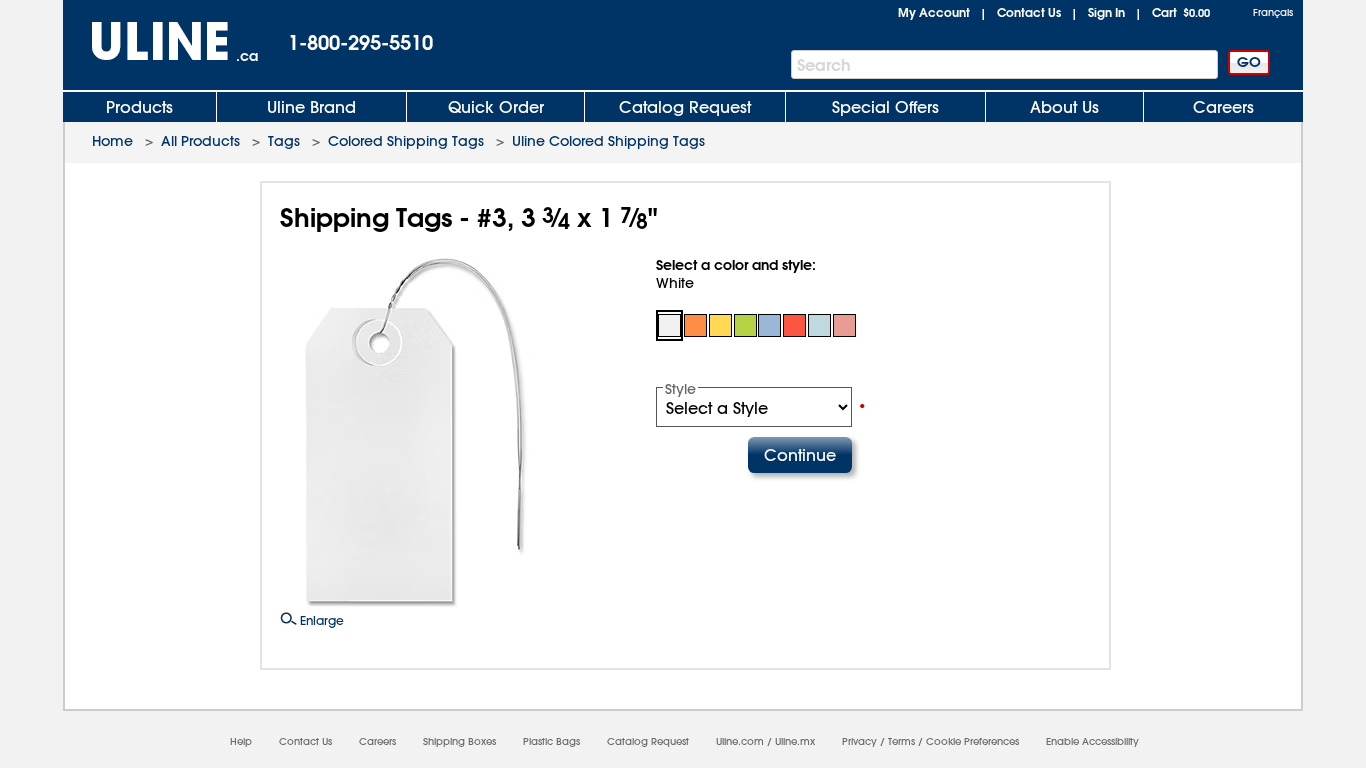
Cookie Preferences (972, 741)
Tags (284, 141)
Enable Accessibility (1092, 741)
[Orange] (695, 325)
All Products (200, 141)
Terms (901, 741)
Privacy (859, 741)
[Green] (745, 325)
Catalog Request (685, 107)
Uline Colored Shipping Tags (608, 141)
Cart (1181, 12)
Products (139, 107)
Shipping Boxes (459, 741)
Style (680, 389)
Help (241, 741)
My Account (934, 12)
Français (1273, 12)
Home (112, 141)
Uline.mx (795, 741)
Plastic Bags (551, 741)
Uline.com (740, 741)
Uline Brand (311, 107)
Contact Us (1029, 12)
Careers (1223, 107)
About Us (1064, 107)
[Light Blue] (819, 325)
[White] (670, 325)
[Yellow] (720, 325)
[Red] (794, 325)
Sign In (1106, 12)
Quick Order (496, 107)
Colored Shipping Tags (406, 141)
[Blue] (770, 325)
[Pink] (844, 325)
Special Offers (885, 107)
